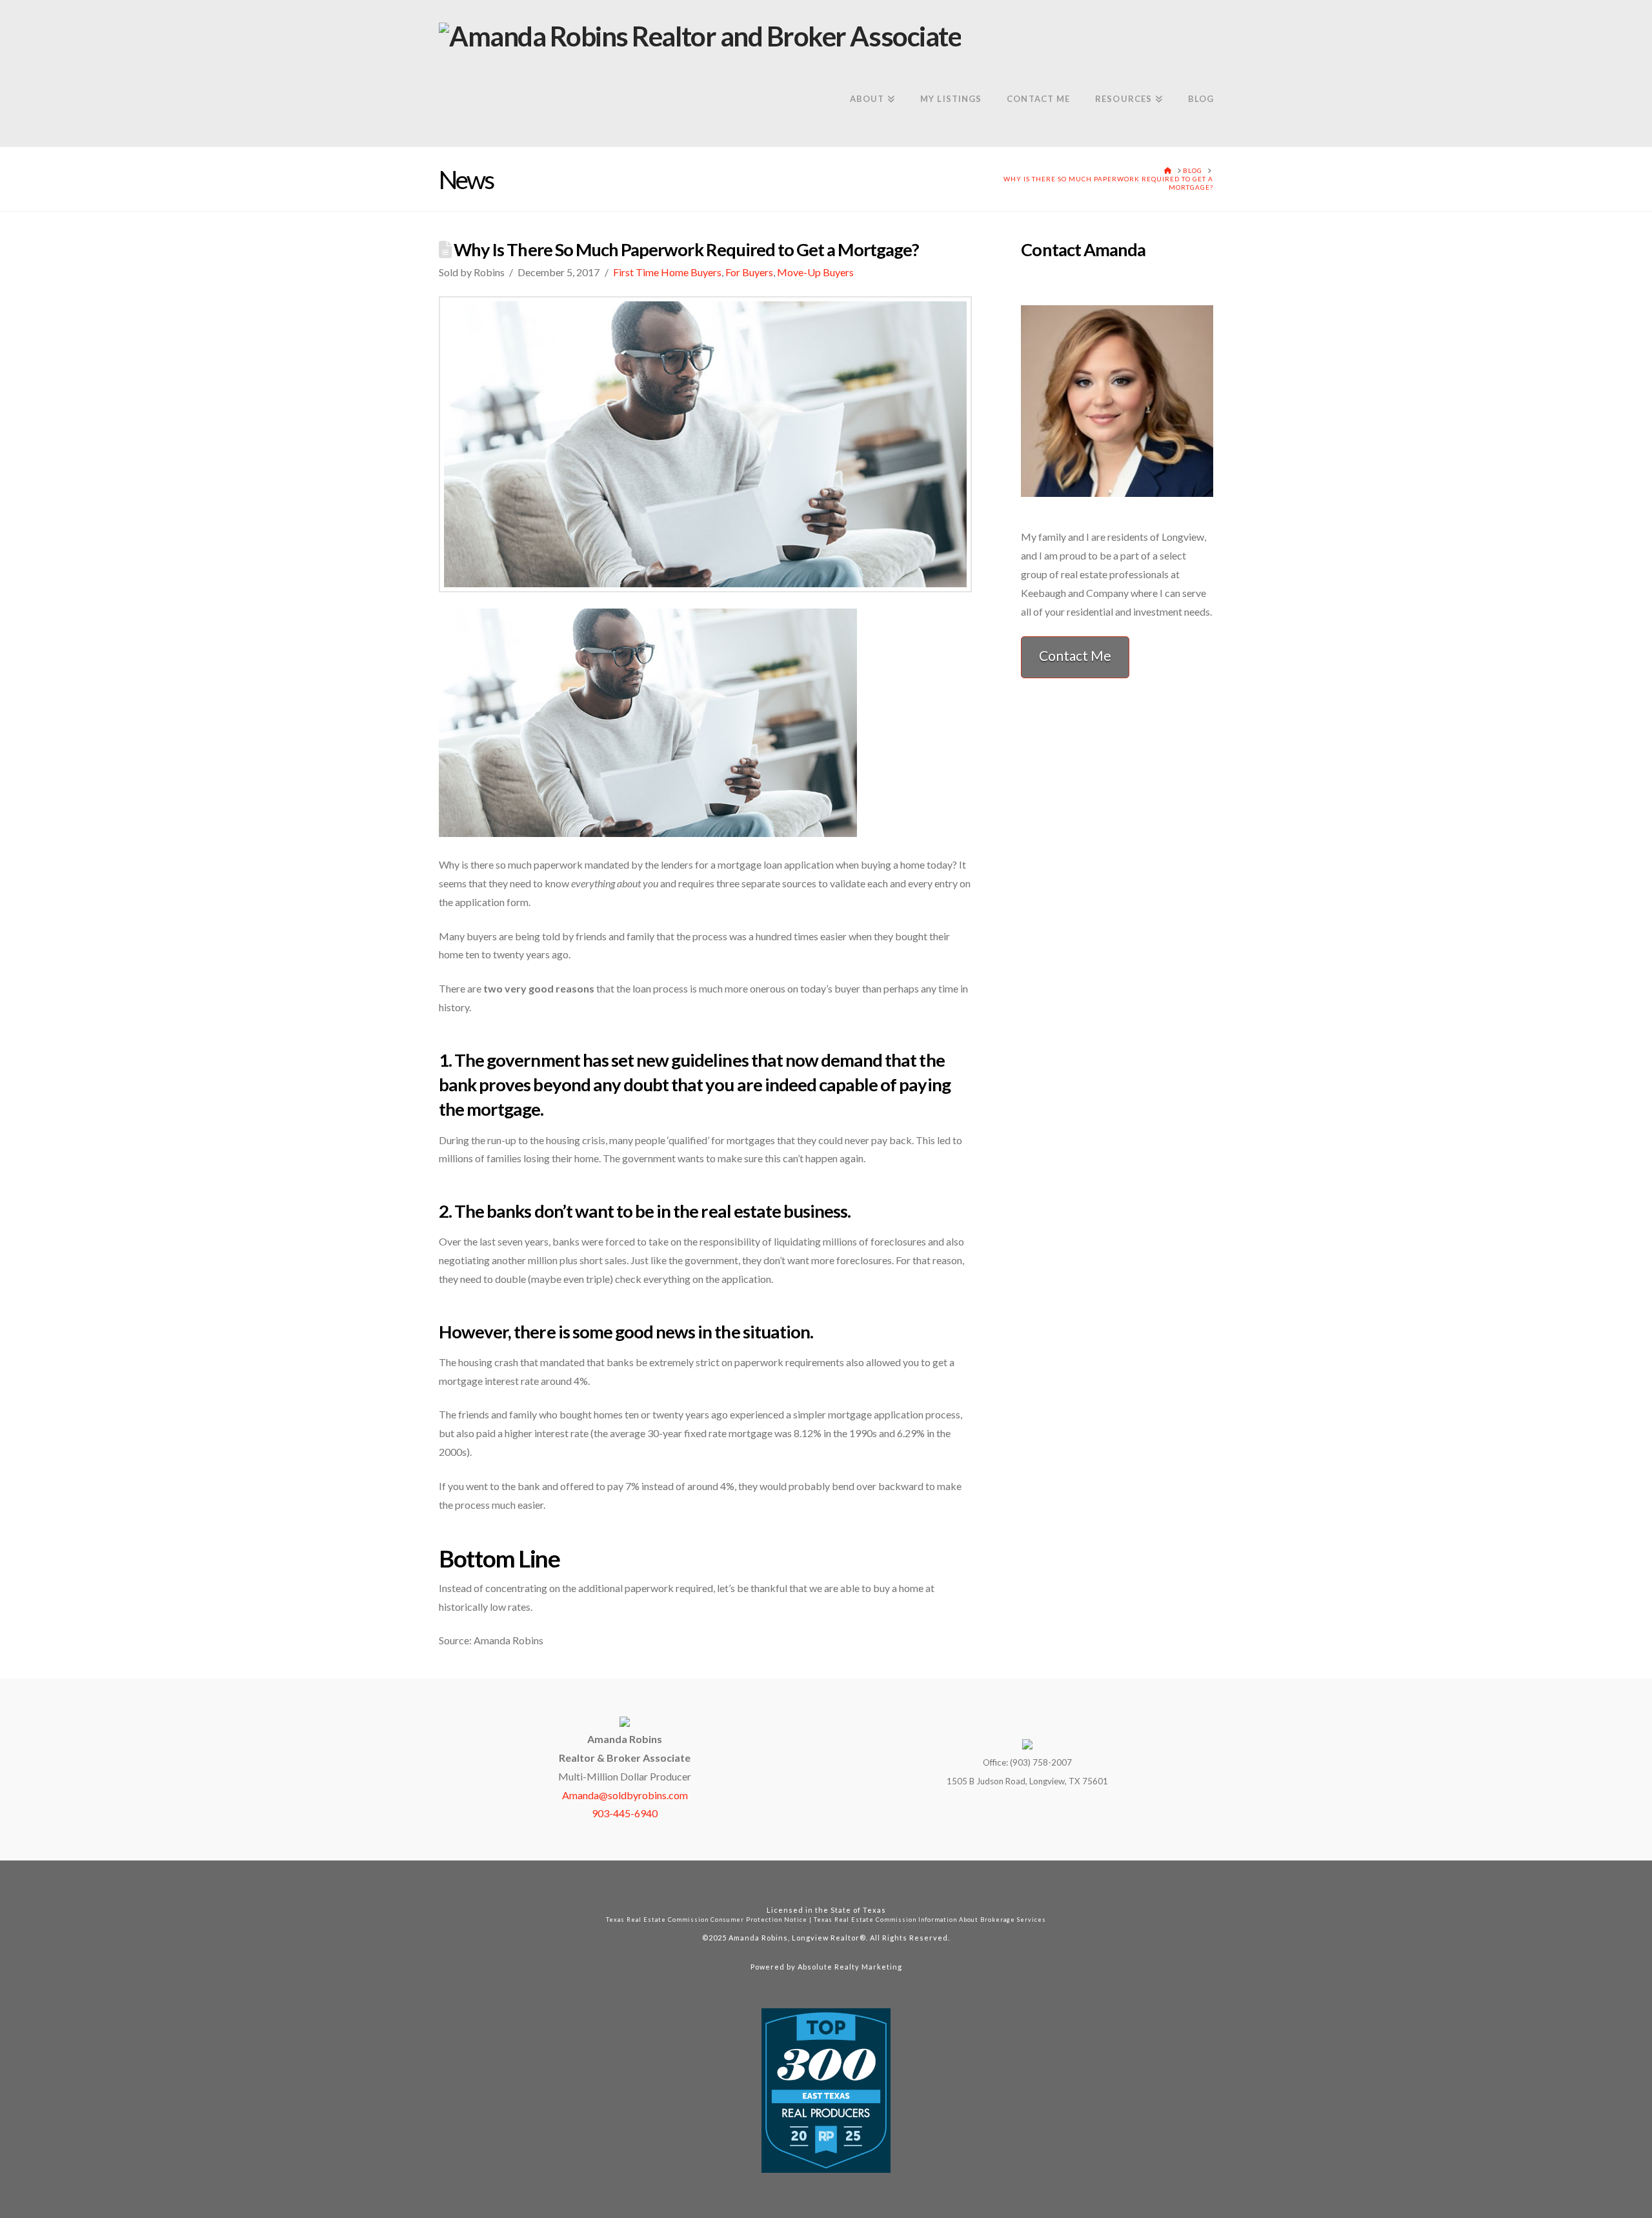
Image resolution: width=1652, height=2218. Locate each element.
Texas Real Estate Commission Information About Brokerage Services (930, 1920)
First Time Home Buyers (667, 272)
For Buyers (749, 272)
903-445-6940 (625, 1813)
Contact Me (1075, 655)
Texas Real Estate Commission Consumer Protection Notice (707, 1920)
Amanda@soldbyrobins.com (625, 1795)
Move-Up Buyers (815, 272)
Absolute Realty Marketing (850, 1967)
